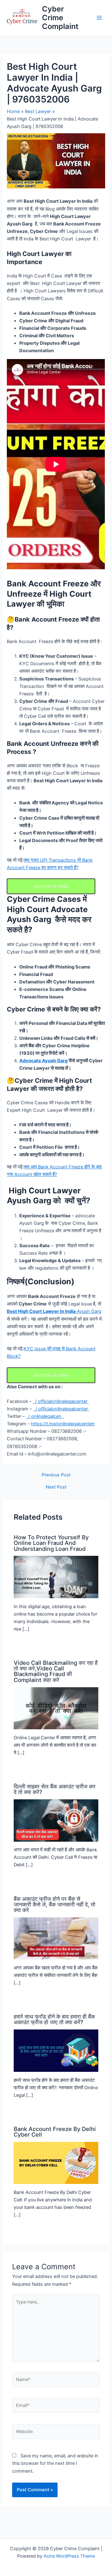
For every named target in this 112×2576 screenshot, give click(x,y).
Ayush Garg (54, 1311)
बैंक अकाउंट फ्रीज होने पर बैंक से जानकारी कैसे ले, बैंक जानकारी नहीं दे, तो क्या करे (54, 1904)
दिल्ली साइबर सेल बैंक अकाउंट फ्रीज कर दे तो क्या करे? (55, 1789)
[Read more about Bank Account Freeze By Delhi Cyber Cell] (56, 2163)
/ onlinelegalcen (45, 1416)
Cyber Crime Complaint (60, 18)
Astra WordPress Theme (69, 2556)
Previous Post (56, 1475)
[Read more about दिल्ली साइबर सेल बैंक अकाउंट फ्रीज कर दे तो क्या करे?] (56, 1820)
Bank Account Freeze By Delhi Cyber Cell (55, 2132)
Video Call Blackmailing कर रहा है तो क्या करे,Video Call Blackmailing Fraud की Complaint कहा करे (56, 1671)
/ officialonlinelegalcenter (61, 1401)
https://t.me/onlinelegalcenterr (63, 1424)
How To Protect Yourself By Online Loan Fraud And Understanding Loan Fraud (51, 1543)
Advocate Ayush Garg (43, 1061)
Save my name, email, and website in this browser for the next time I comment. (55, 2463)
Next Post (56, 1487)
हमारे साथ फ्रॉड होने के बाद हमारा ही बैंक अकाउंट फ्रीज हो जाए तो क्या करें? (54, 2019)
